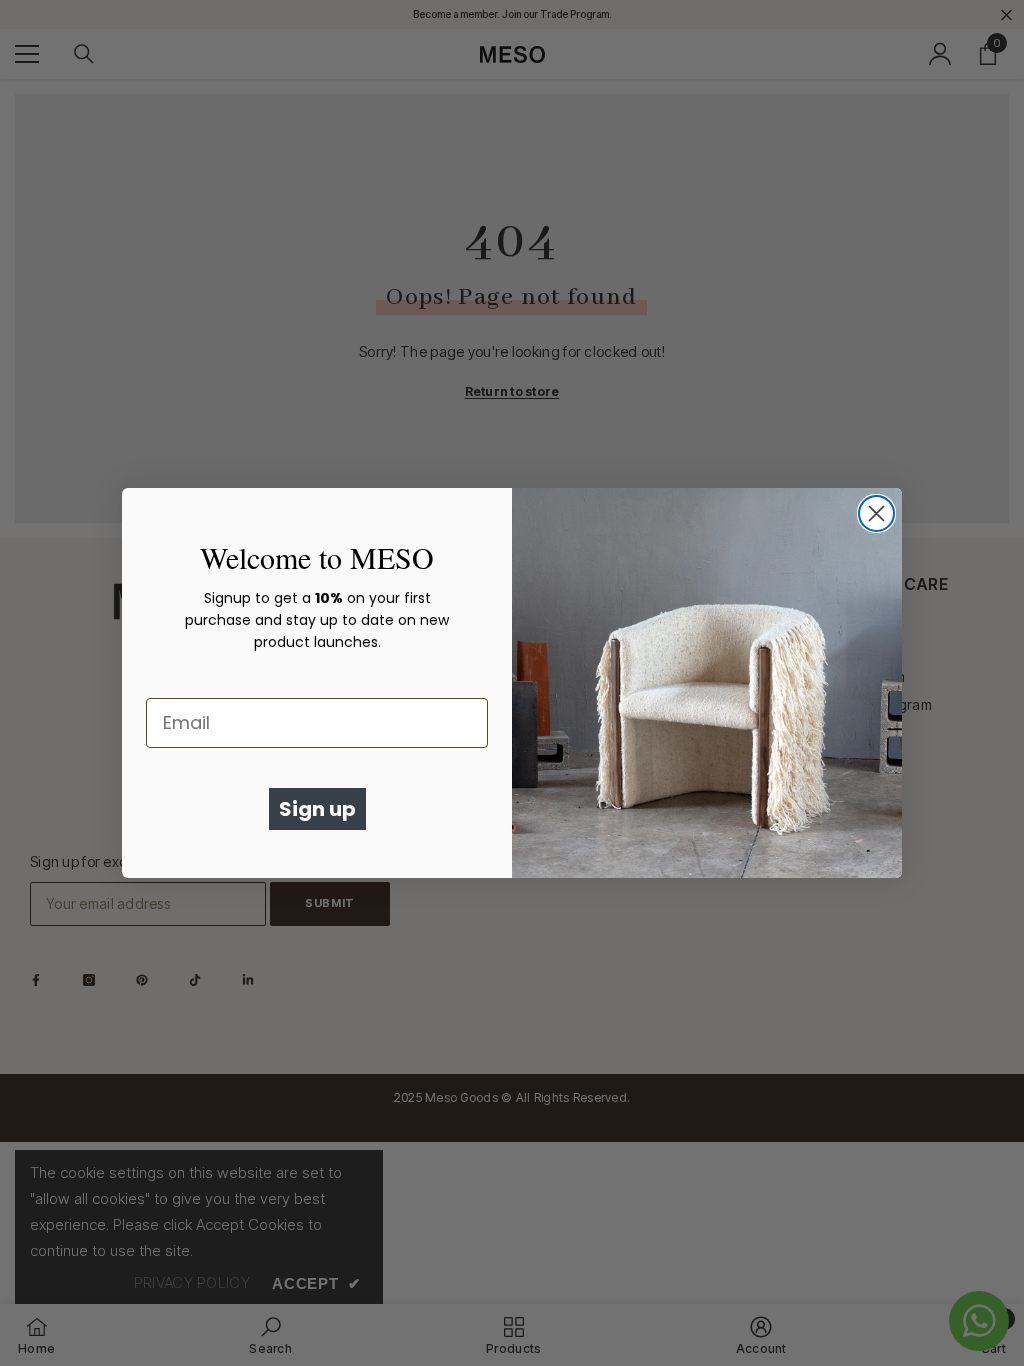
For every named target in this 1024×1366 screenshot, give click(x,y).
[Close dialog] (876, 513)
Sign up (317, 809)
